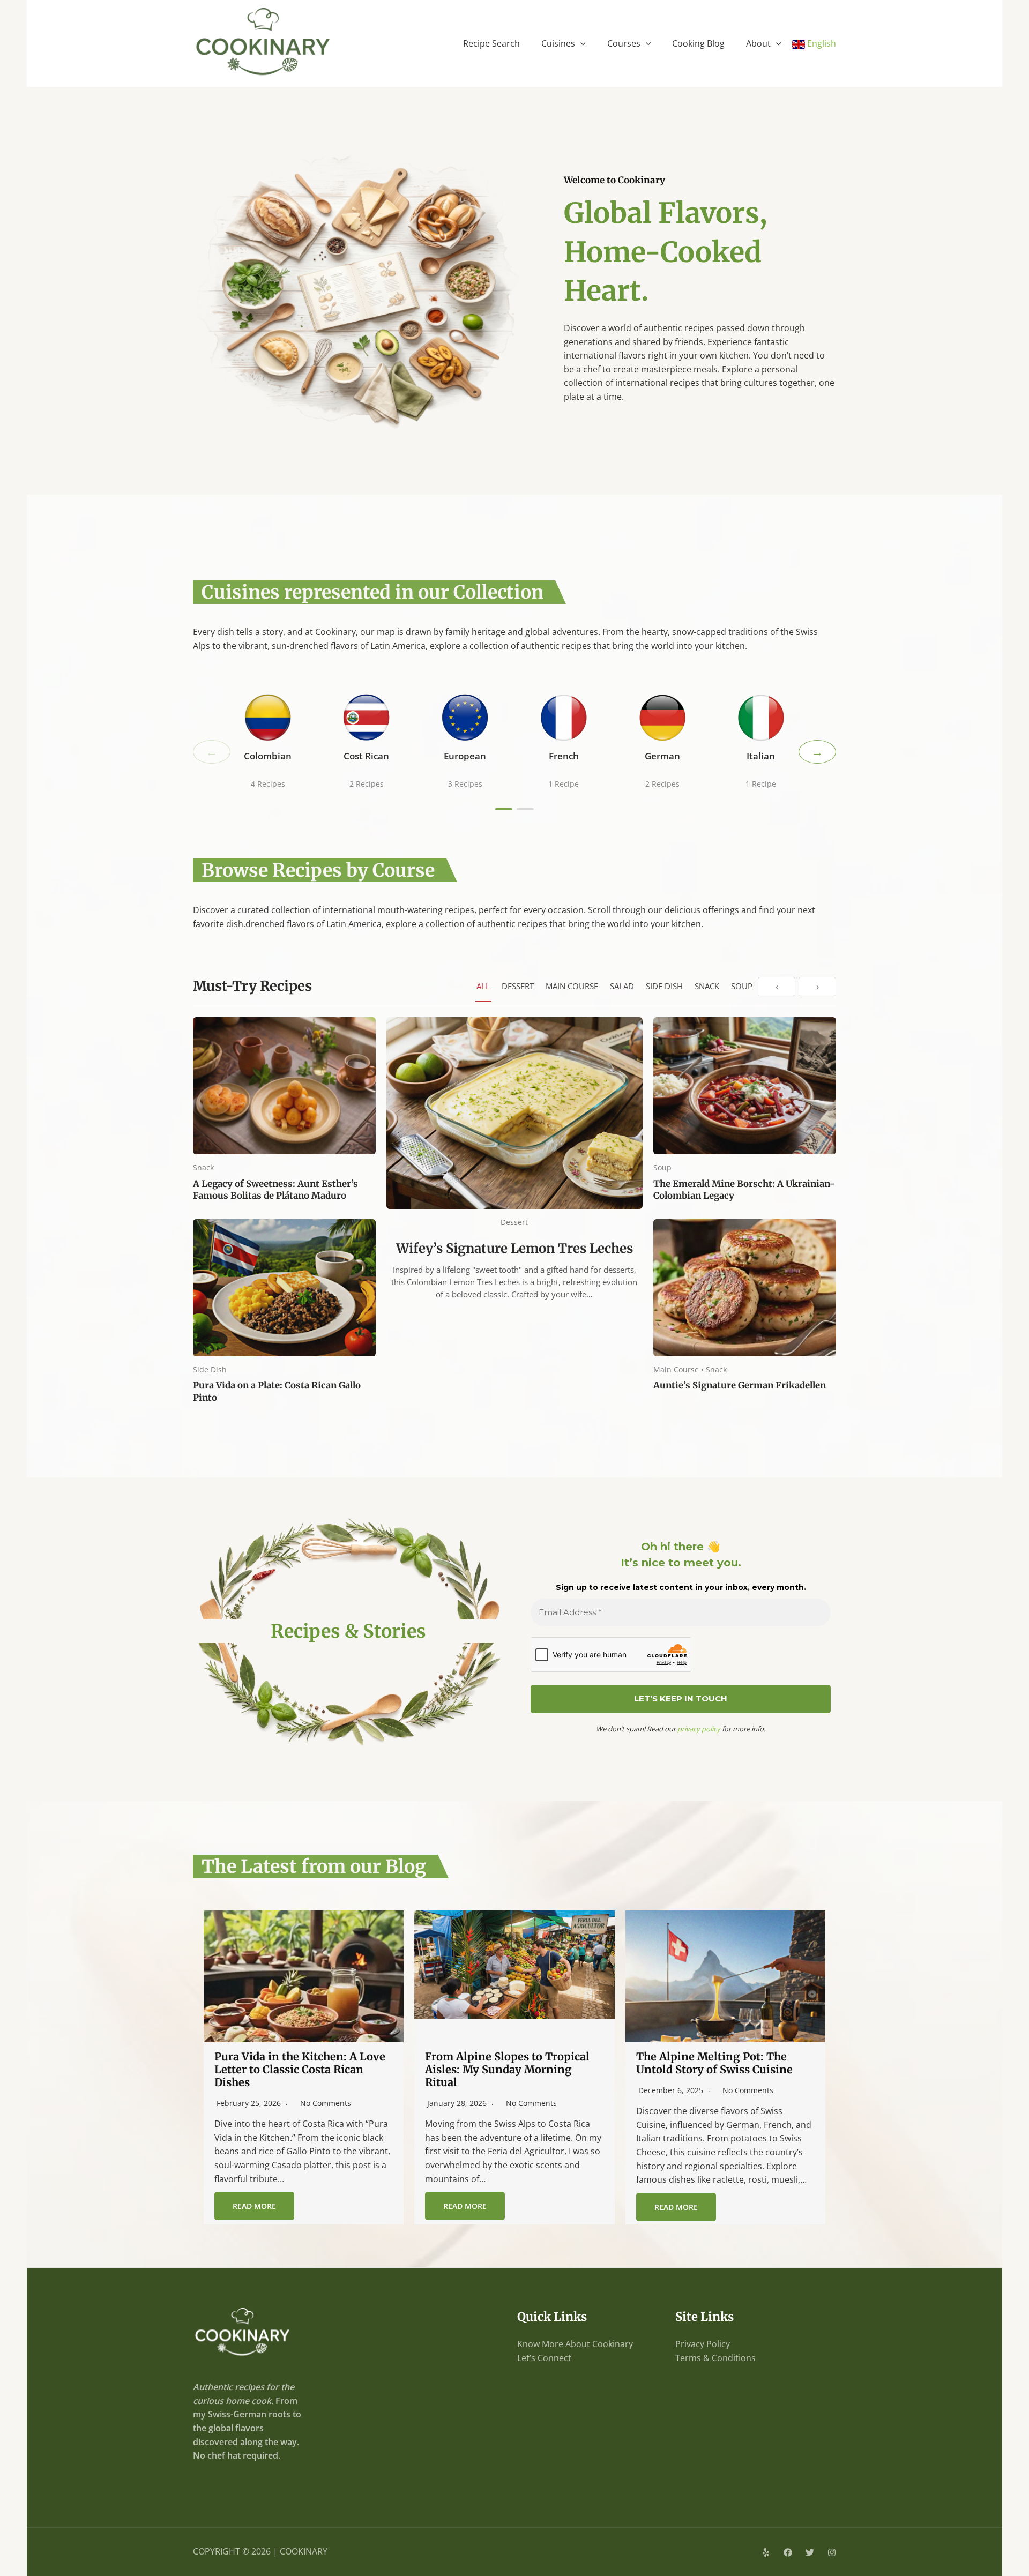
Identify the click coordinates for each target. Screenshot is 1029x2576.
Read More (254, 2206)
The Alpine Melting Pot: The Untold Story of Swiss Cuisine (714, 2063)
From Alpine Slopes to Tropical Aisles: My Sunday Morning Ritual (507, 2069)
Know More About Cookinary (575, 2344)
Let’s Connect (544, 2358)
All (483, 986)
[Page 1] (504, 809)
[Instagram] (832, 2552)
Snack (707, 986)
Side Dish (664, 986)
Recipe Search (491, 43)
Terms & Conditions (715, 2358)
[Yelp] (766, 2552)
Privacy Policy (703, 2344)
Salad (622, 986)
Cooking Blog (698, 43)
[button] (580, 43)
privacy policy (699, 1729)
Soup (742, 986)
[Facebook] (788, 2552)
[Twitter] (810, 2552)
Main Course (572, 986)
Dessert (518, 986)
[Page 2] (525, 809)
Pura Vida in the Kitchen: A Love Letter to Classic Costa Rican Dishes (300, 2069)
